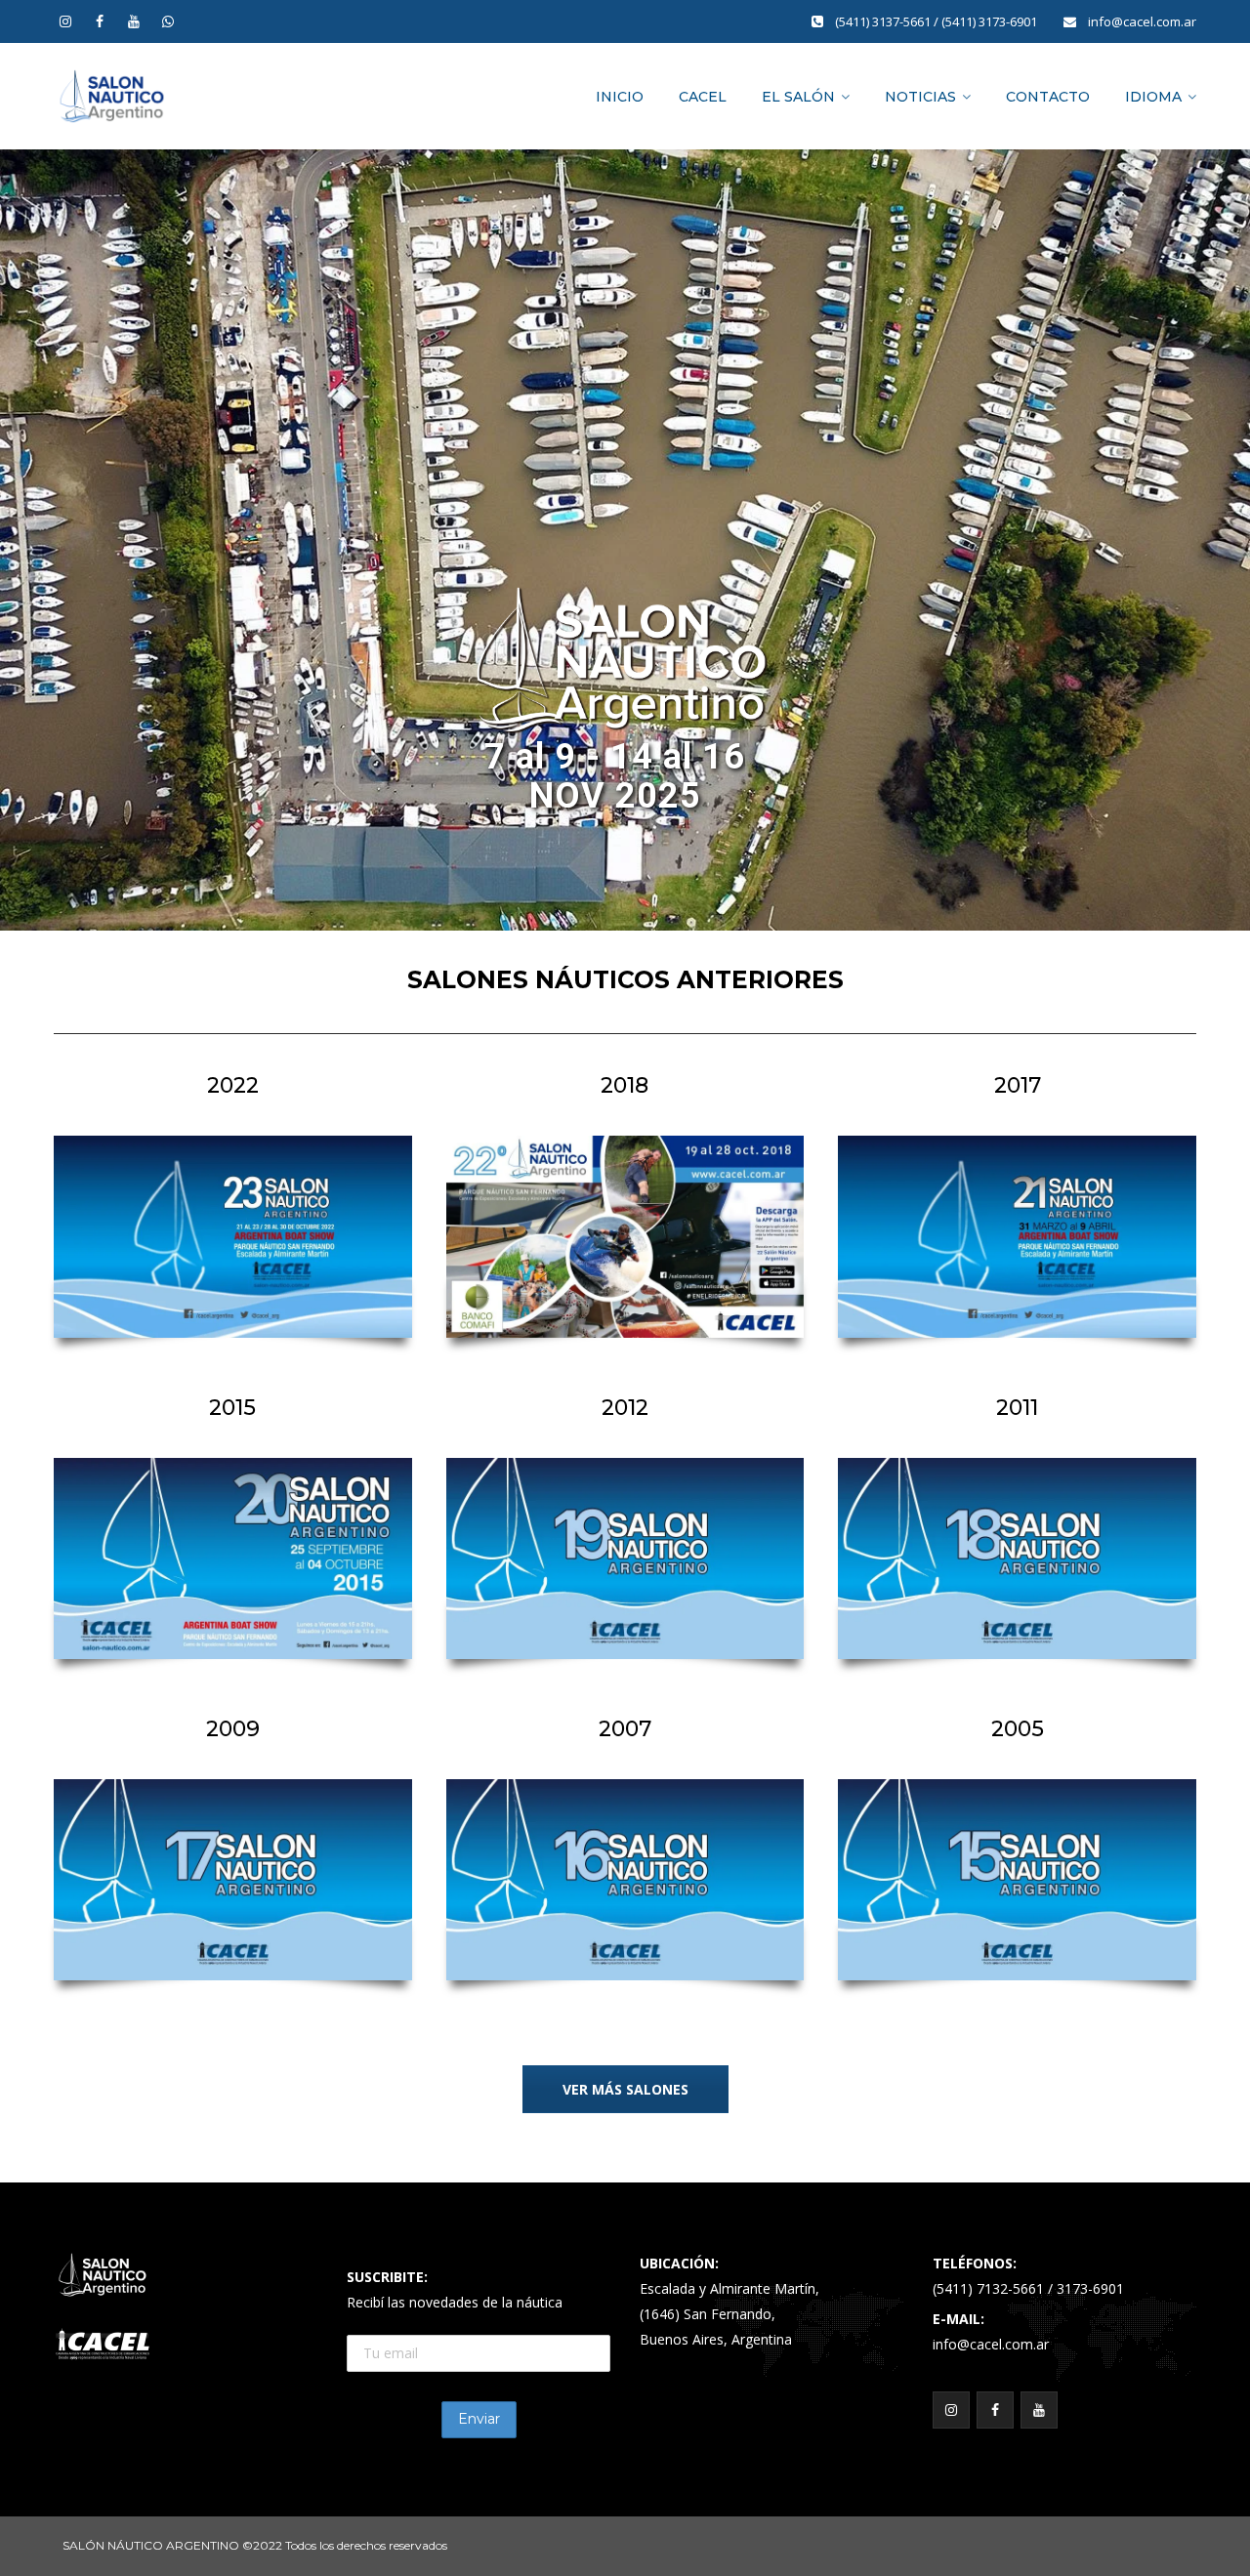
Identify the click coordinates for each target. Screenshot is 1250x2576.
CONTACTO (1048, 97)
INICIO (620, 97)
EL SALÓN (798, 97)
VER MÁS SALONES (625, 2089)
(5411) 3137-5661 (884, 21)
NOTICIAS (920, 97)
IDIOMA (1153, 97)
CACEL (703, 97)
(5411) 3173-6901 (991, 21)
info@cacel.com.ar (1142, 21)
